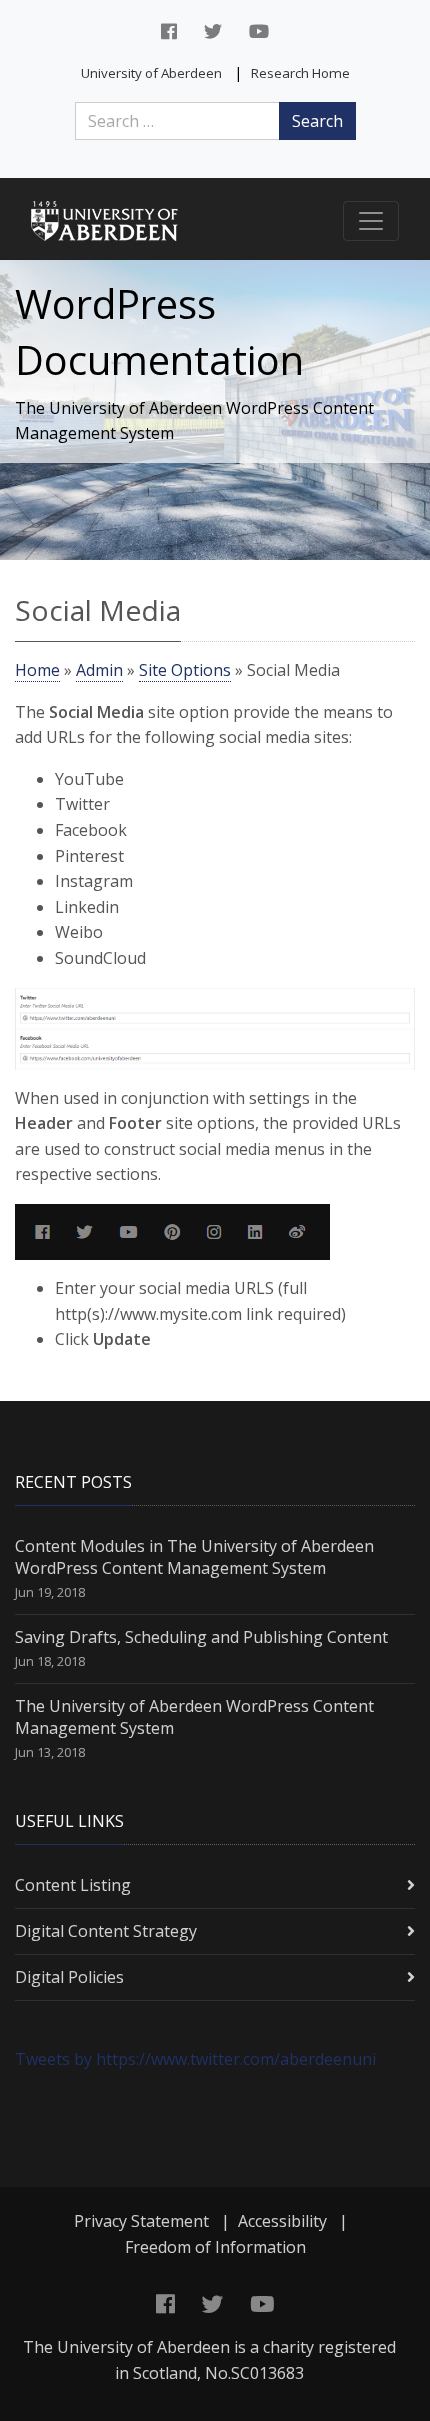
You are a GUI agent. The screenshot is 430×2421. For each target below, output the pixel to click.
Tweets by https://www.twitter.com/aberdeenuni (195, 2059)
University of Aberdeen (151, 73)
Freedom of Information (215, 2247)
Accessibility (282, 2221)
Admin (99, 670)
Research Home (300, 73)
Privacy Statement (141, 2221)
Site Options (185, 670)
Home (37, 670)
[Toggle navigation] (371, 221)
